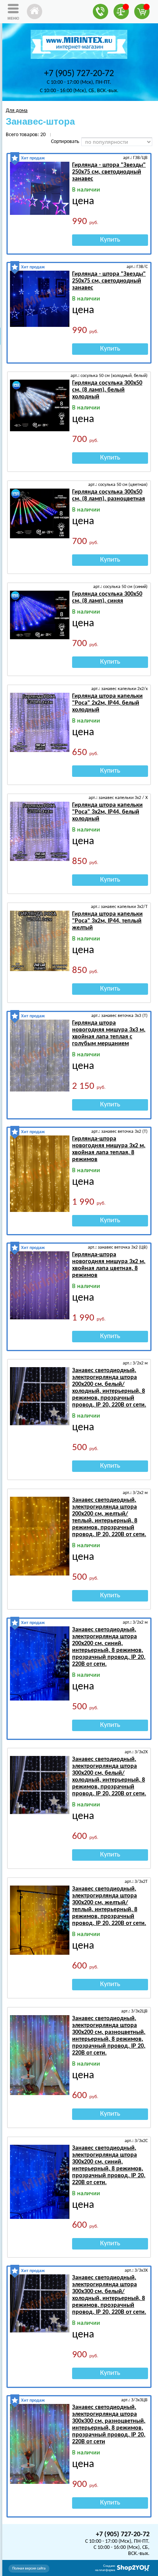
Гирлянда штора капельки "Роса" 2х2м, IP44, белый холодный (107, 703)
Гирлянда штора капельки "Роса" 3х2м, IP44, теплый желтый (107, 921)
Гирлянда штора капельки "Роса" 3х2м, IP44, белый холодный (107, 812)
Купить (110, 240)
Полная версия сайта (29, 2569)
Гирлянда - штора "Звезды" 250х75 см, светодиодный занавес (109, 172)
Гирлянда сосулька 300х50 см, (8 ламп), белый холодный (107, 390)
